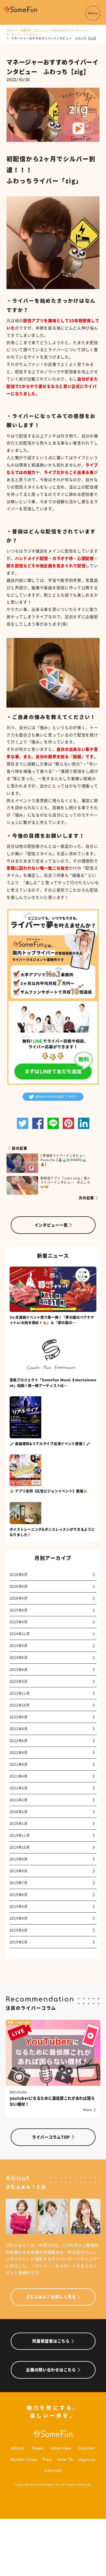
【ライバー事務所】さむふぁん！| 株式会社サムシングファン (47, 30)
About (18, 2448)
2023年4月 (19, 1670)
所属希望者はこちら (51, 2341)
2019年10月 (20, 1847)
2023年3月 (19, 1681)
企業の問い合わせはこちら (51, 2370)
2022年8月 (19, 1729)
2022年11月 (20, 1693)
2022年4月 (19, 1752)
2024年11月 (20, 1634)
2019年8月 (19, 1871)
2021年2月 (19, 1788)
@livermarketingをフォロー (56, 1096)
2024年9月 (19, 1646)
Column (86, 2448)
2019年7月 (19, 1883)
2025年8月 (19, 1610)
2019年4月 (19, 1918)
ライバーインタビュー (26, 34)
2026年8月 (19, 1575)
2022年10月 (20, 1705)
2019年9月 (19, 1859)
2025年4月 (19, 1622)
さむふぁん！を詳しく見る (51, 2297)
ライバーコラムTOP (51, 2137)
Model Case (24, 2460)
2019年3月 (19, 1930)
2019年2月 (19, 1942)
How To (65, 2460)
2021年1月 (19, 1800)
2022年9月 (19, 1717)
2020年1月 (19, 1824)
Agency (87, 2460)
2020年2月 (19, 1812)
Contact (53, 2471)
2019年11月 (20, 1835)
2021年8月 (19, 1764)
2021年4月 (19, 1776)
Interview (61, 2448)
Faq (47, 2460)
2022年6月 (19, 1741)
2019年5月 (19, 1906)
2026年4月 (19, 1598)
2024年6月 (19, 1657)
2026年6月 (19, 1586)
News (38, 2448)
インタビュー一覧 (51, 1225)
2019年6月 (19, 1895)
